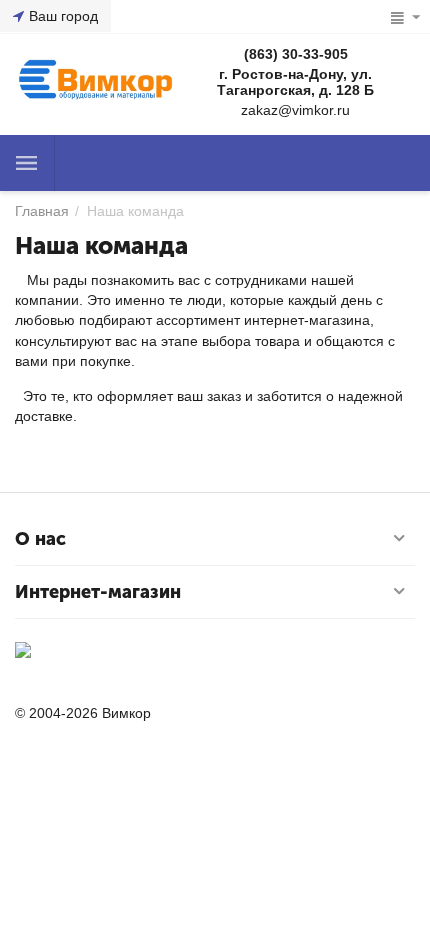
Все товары (27, 163)
